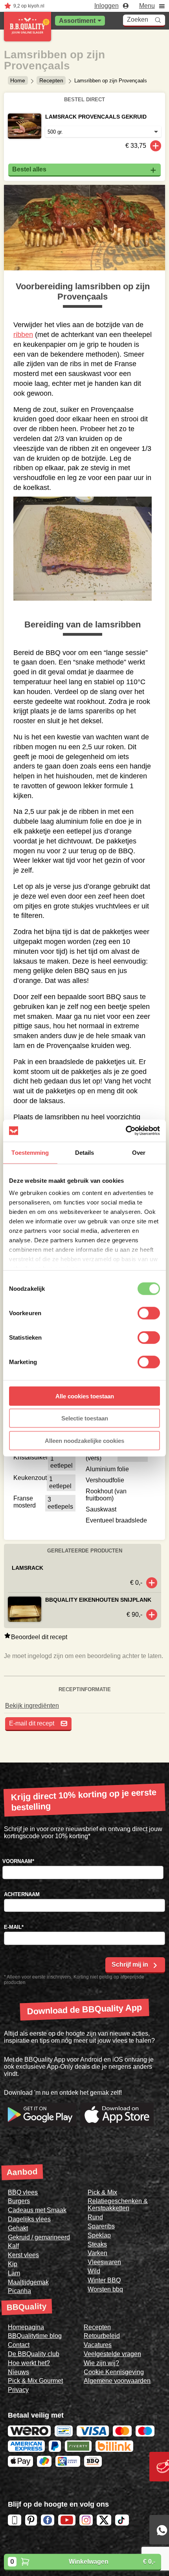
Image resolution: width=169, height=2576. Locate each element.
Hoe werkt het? (29, 2363)
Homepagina (26, 2327)
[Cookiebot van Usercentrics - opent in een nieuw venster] (126, 1131)
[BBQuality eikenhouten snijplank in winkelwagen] (152, 1615)
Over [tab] (139, 1152)
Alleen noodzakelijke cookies (84, 1440)
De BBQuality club (34, 2354)
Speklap (99, 2235)
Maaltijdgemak (28, 2282)
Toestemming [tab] (30, 1152)
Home (18, 80)
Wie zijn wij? (101, 2363)
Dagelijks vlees (29, 2219)
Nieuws (18, 2372)
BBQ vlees (23, 2192)
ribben (23, 335)
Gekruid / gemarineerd (39, 2237)
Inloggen (107, 6)
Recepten (51, 80)
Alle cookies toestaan (85, 1396)
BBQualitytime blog (35, 2336)
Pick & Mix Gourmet (35, 2381)
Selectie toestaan (85, 1418)
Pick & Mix (102, 2192)
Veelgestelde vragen (112, 2354)
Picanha (19, 2291)
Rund (95, 2217)
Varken (97, 2253)
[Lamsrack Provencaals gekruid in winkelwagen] (156, 146)
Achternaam (22, 1894)
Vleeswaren (104, 2262)
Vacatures (98, 2345)
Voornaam (18, 1861)
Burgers (19, 2201)
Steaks (97, 2244)
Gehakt (18, 2228)
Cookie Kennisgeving (114, 2372)
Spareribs (101, 2226)
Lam (14, 2273)
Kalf (13, 2246)
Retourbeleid (102, 2336)
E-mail (14, 1927)
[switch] (149, 1313)
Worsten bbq (105, 2289)
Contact (19, 2345)
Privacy (18, 2390)
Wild (94, 2271)
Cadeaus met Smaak (37, 2210)
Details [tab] (85, 1152)
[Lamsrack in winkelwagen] (152, 1583)
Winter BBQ (104, 2280)
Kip (13, 2264)
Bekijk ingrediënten (32, 1706)
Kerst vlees (23, 2255)
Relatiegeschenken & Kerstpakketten (118, 2205)
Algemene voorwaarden (117, 2381)
